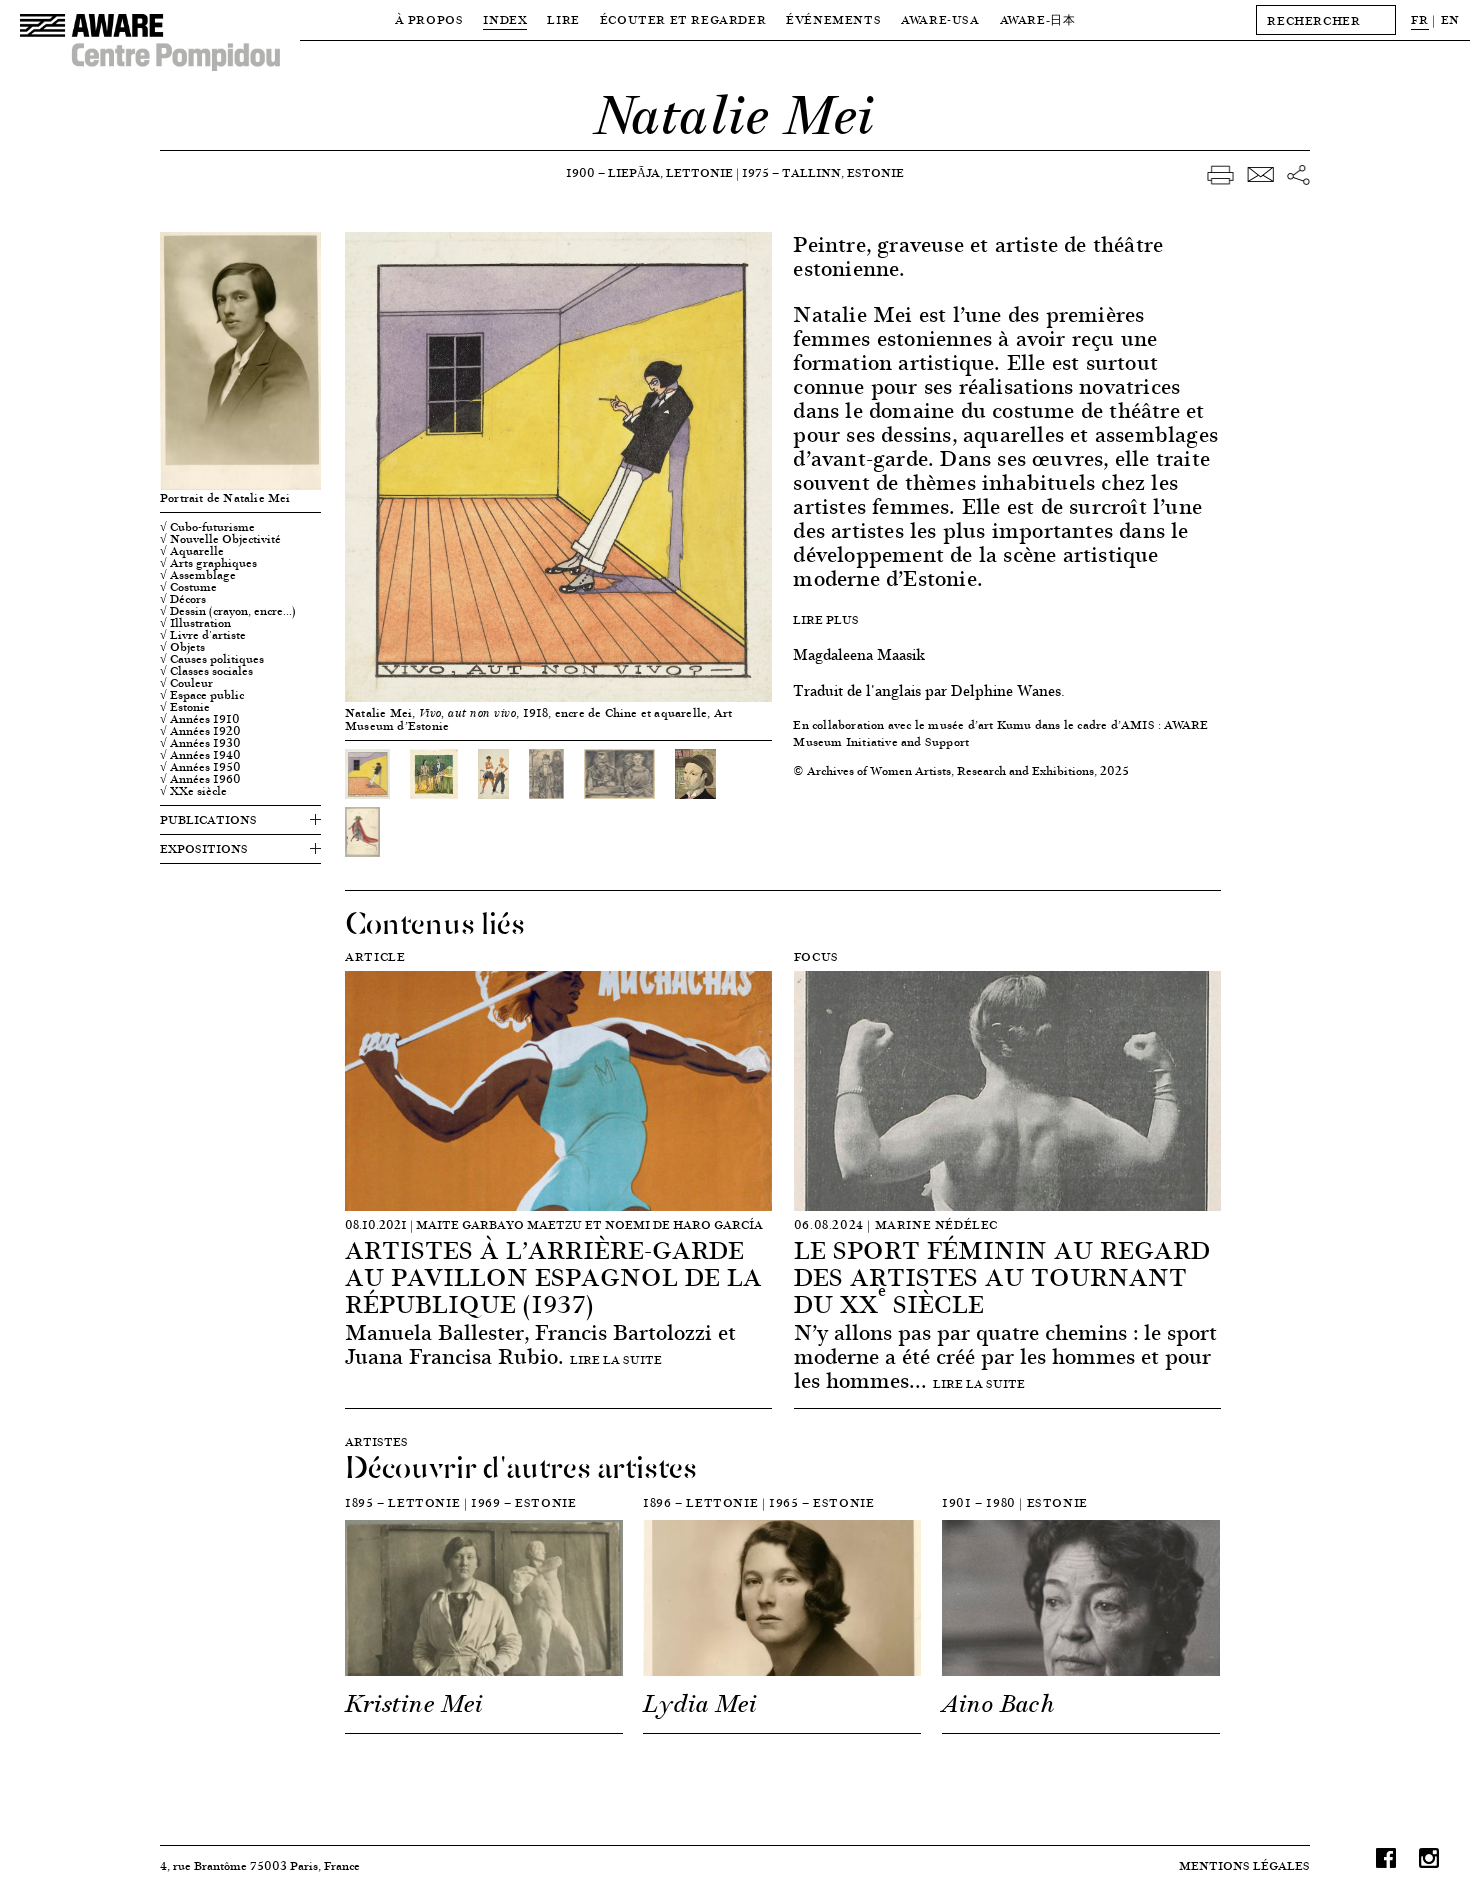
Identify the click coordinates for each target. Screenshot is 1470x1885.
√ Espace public (202, 695)
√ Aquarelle (192, 551)
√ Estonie (185, 707)
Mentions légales (1244, 1865)
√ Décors (183, 599)
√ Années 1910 (200, 719)
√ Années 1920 (200, 731)
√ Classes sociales (206, 671)
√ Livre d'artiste (203, 635)
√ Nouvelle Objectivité (220, 539)
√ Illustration (195, 623)
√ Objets (182, 647)
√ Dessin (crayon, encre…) (228, 611)
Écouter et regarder (683, 19)
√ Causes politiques (212, 659)
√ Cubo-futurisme (207, 527)
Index (505, 19)
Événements (833, 19)
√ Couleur (186, 683)
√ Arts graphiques (208, 563)
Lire (563, 19)
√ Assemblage (198, 575)
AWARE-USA (940, 19)
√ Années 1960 (200, 779)
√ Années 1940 (200, 755)
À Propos (429, 19)
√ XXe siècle (193, 791)
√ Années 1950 (200, 767)
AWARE (1038, 19)
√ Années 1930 (200, 743)
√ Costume (188, 587)
